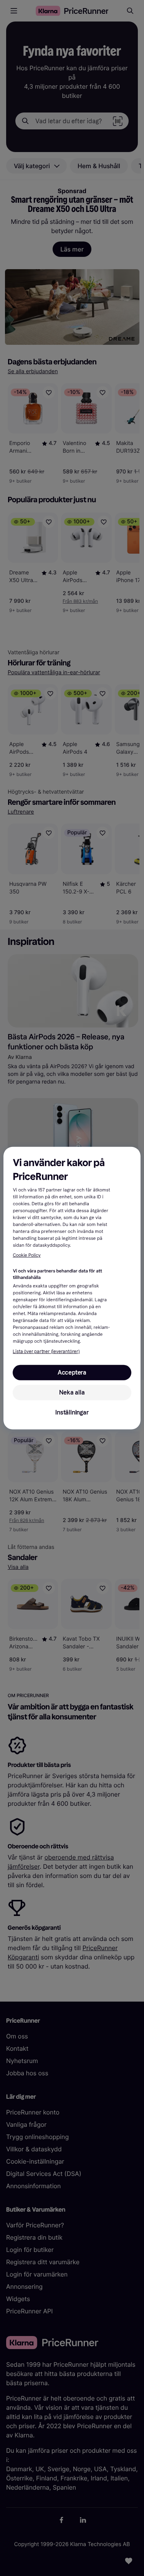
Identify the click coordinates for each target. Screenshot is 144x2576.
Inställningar (72, 1412)
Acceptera (72, 1372)
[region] (72, 1288)
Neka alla (72, 1392)
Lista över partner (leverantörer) (46, 1352)
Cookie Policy (26, 1256)
